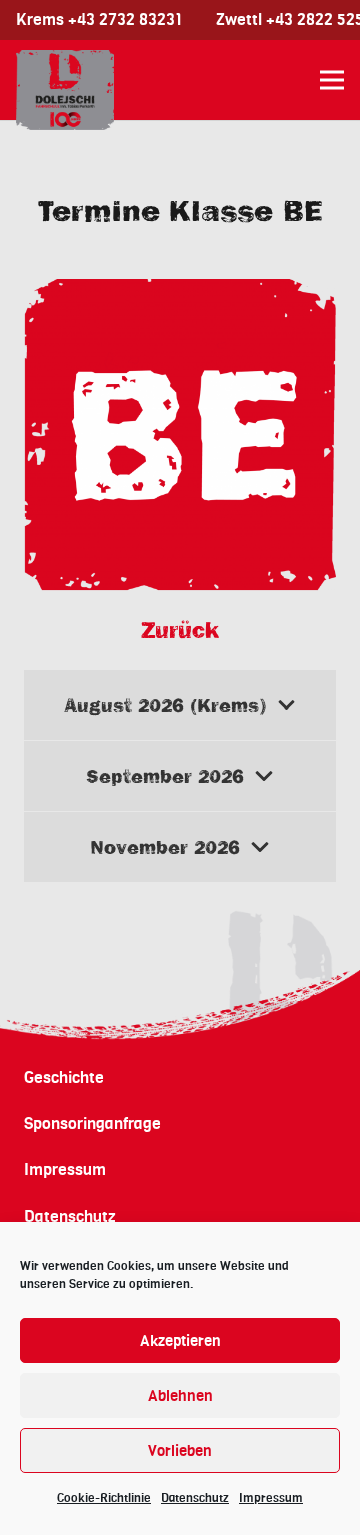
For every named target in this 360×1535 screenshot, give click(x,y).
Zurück (180, 630)
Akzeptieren (180, 1341)
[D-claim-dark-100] (65, 90)
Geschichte (64, 1078)
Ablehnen (180, 1396)
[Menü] (332, 80)
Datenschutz (195, 1498)
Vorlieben (180, 1451)
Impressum (271, 1498)
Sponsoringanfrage (92, 1124)
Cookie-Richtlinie (104, 1498)
